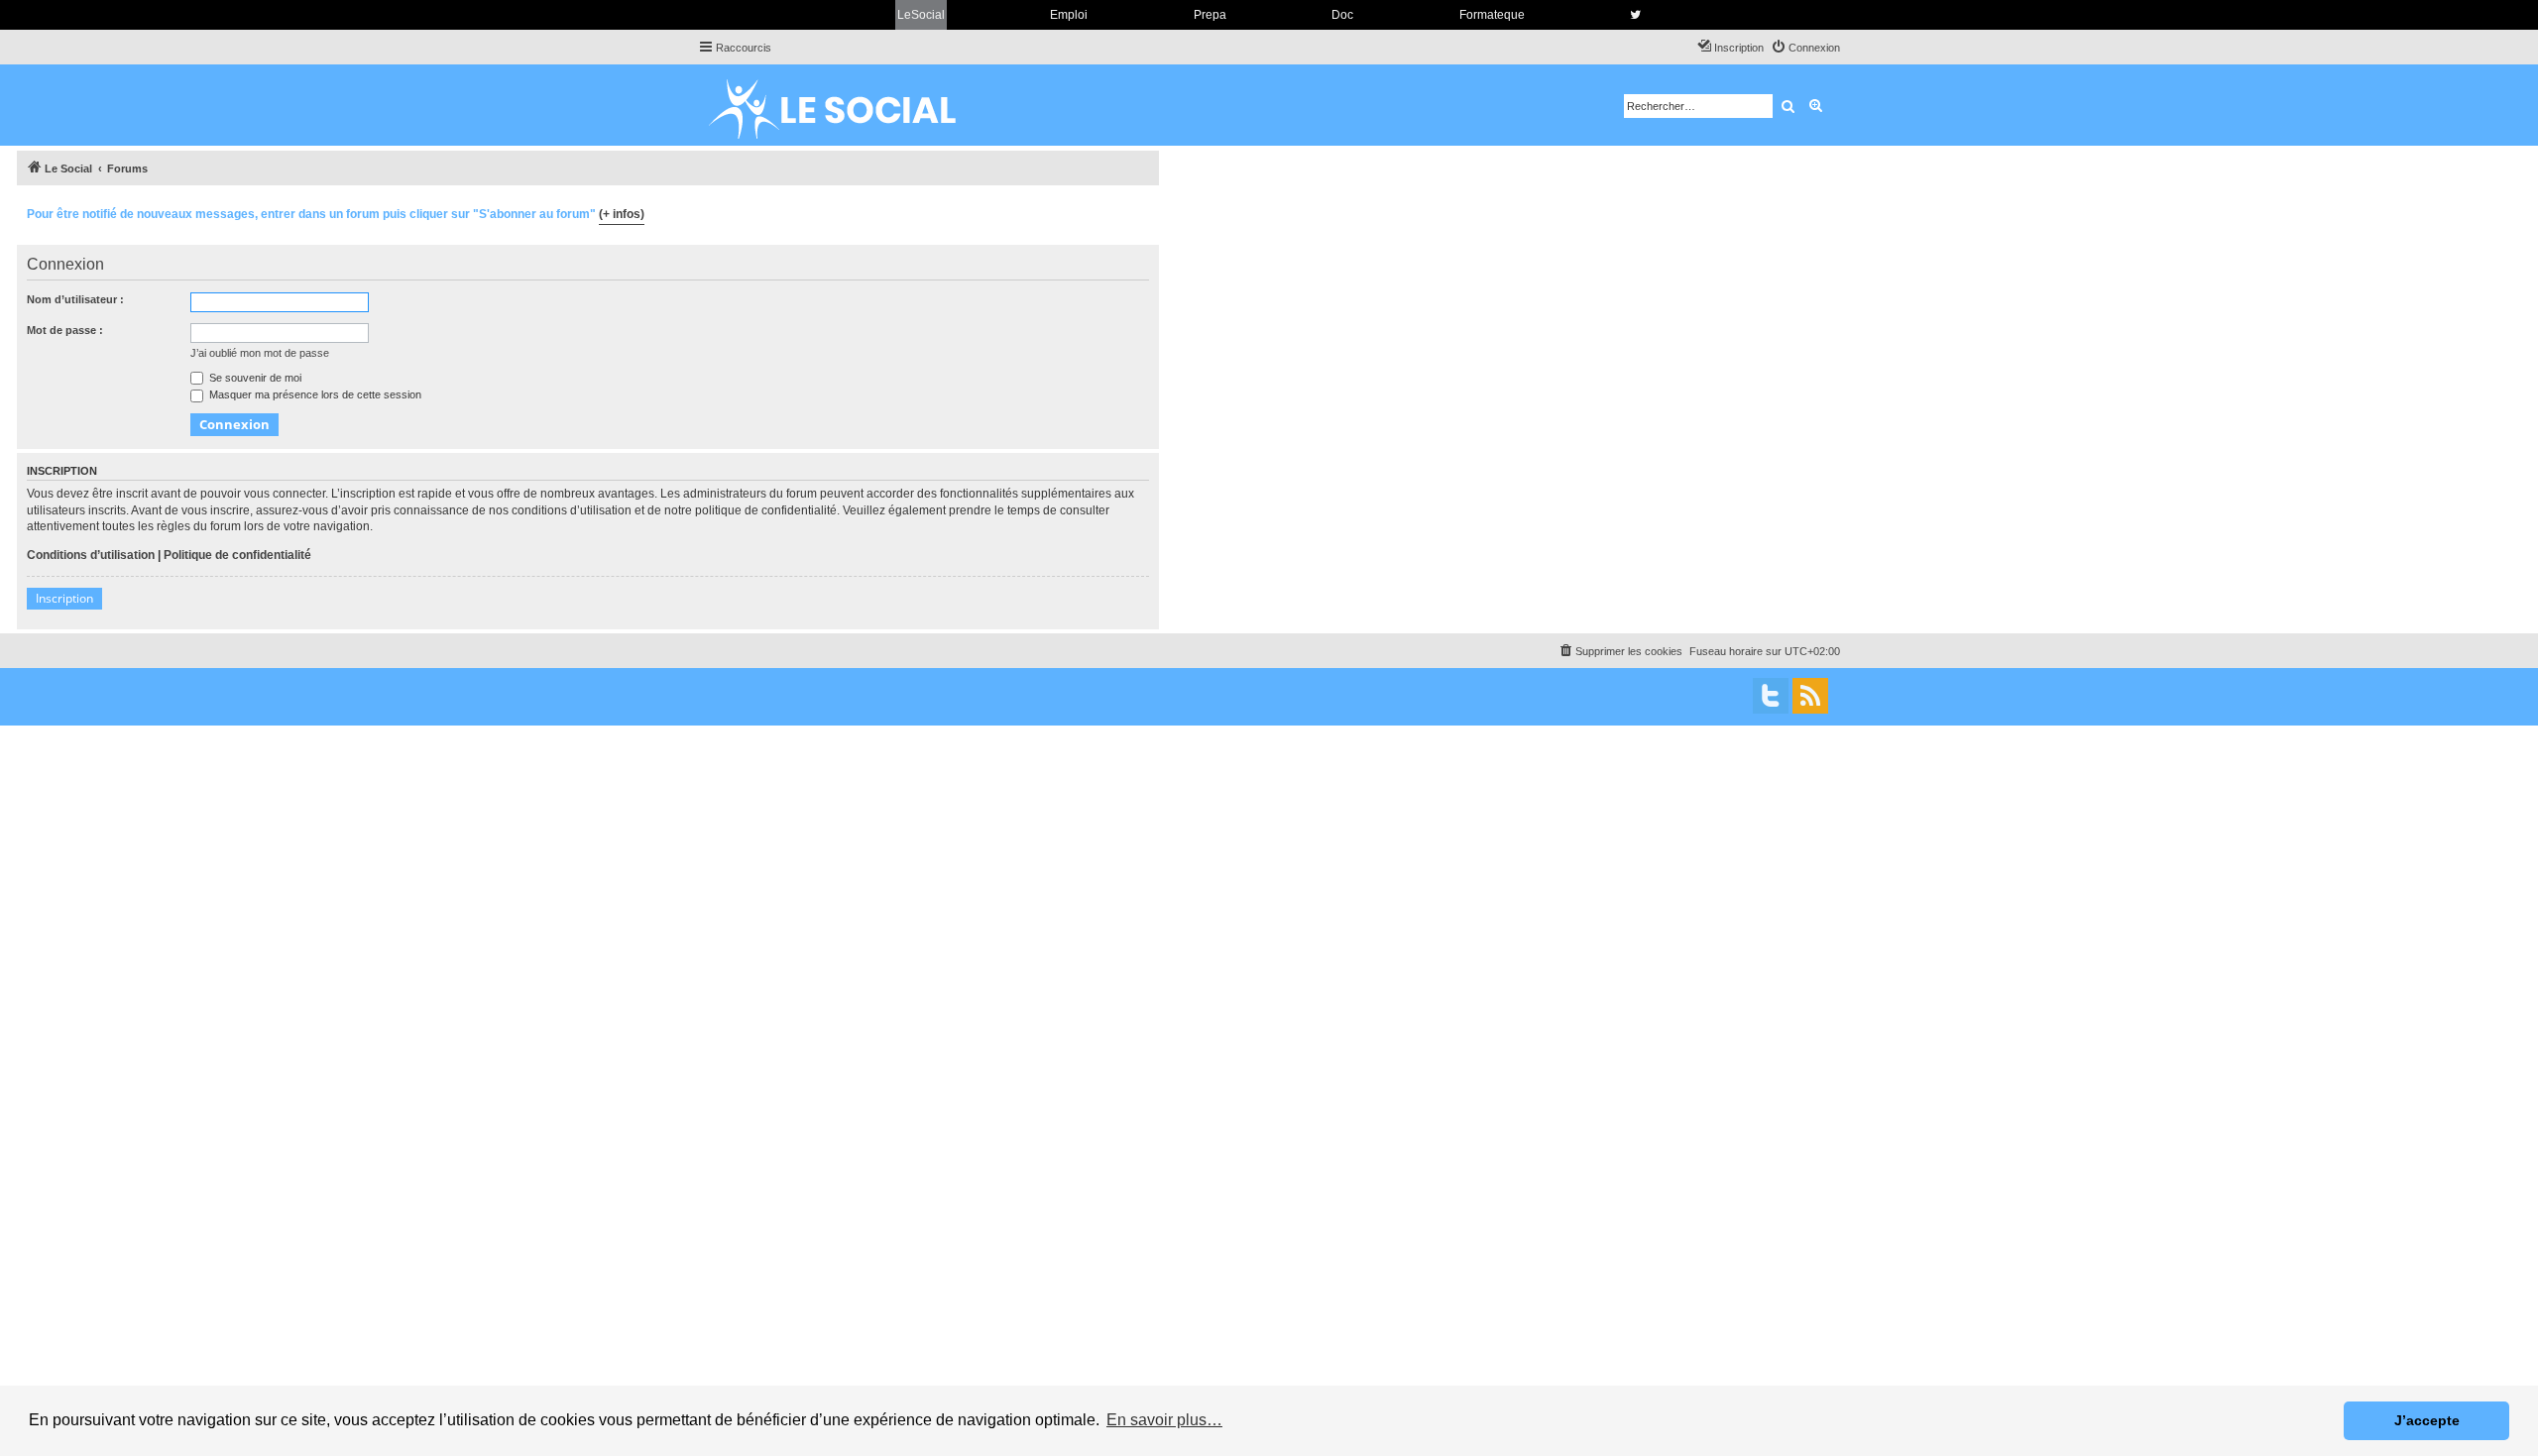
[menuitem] (1805, 48)
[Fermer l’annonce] (1143, 211)
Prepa (1210, 15)
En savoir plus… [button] (1164, 1420)
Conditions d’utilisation (91, 555)
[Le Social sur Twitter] (1635, 15)
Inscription (64, 598)
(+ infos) (622, 214)
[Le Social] (848, 105)
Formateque (1492, 15)
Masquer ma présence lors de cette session (314, 394)
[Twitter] (1771, 696)
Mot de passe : (65, 330)
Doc (1342, 15)
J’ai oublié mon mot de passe (260, 353)
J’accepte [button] (2427, 1420)
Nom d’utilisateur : (75, 299)
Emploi (1069, 15)
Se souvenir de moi (254, 378)
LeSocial (921, 15)
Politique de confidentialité (237, 555)
